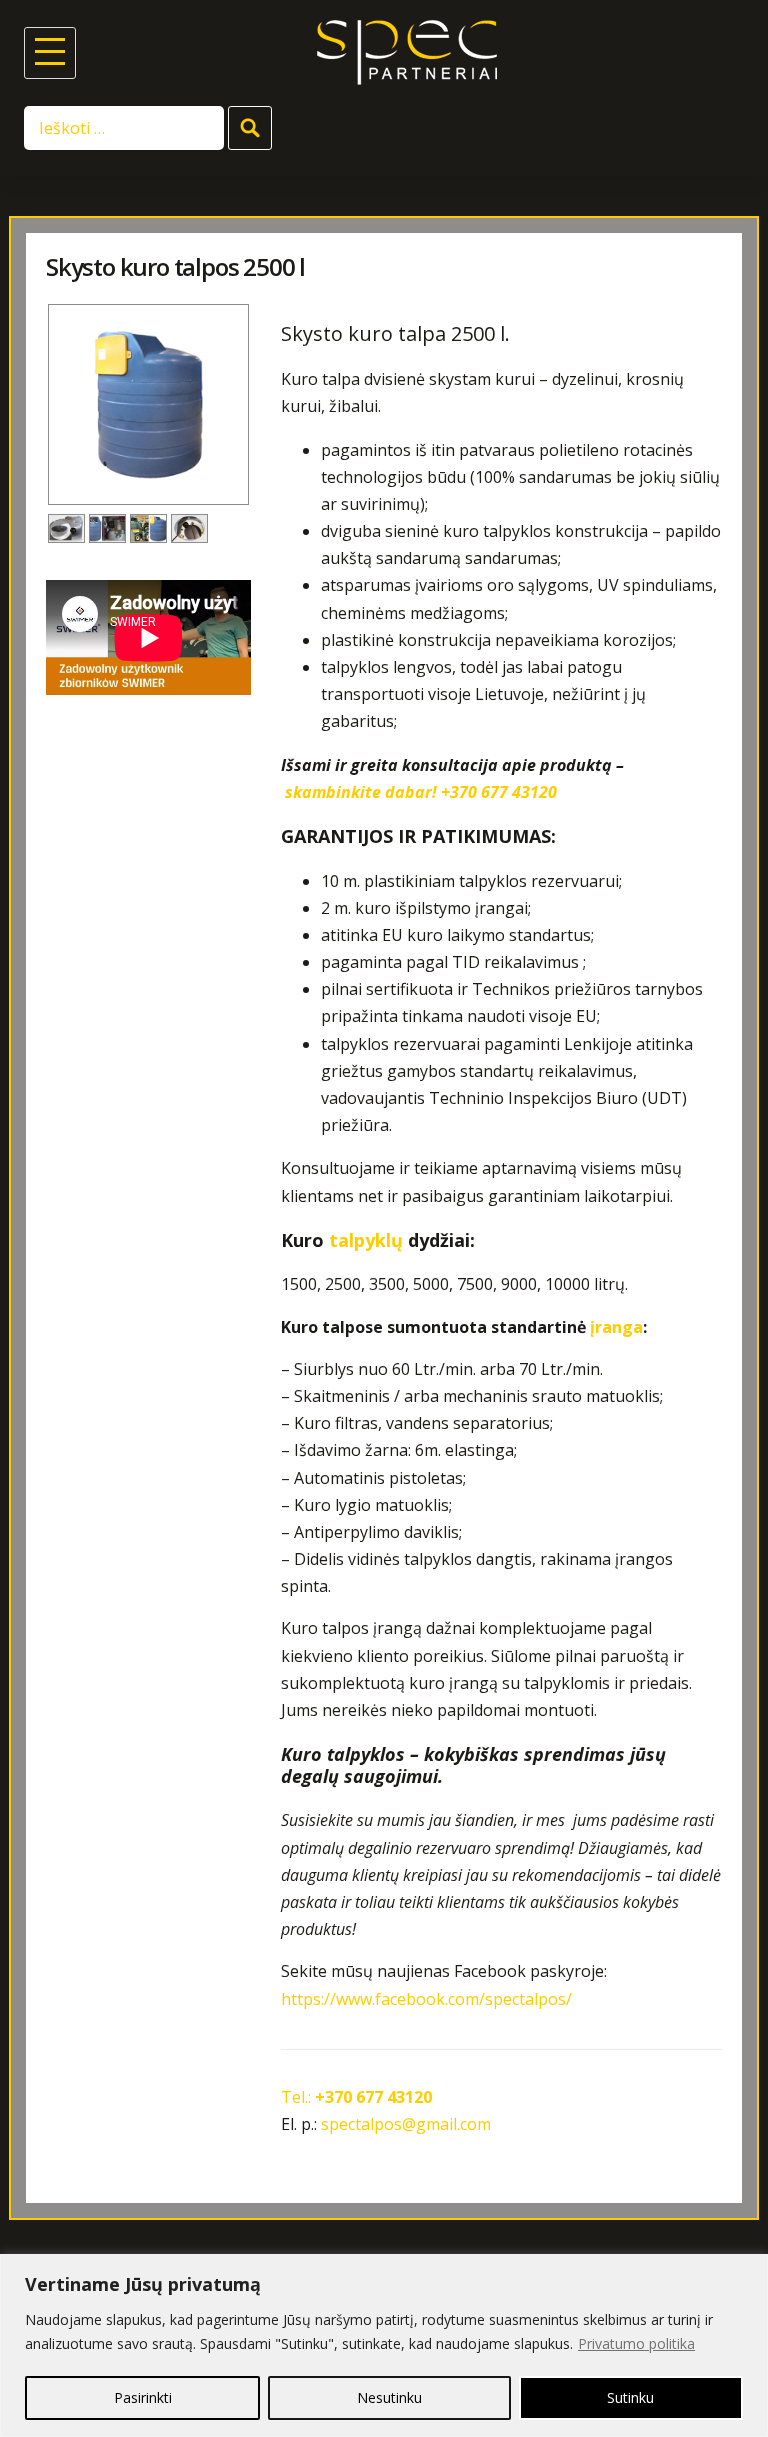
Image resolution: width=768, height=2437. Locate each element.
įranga (616, 1327)
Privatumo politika (636, 2343)
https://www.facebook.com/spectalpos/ (426, 1999)
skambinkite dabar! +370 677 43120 (421, 792)
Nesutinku (389, 2397)
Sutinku (630, 2397)
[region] (384, 2345)
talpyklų (366, 1240)
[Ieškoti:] (126, 127)
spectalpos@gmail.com (406, 2124)
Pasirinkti (143, 2397)
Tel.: (356, 2097)
